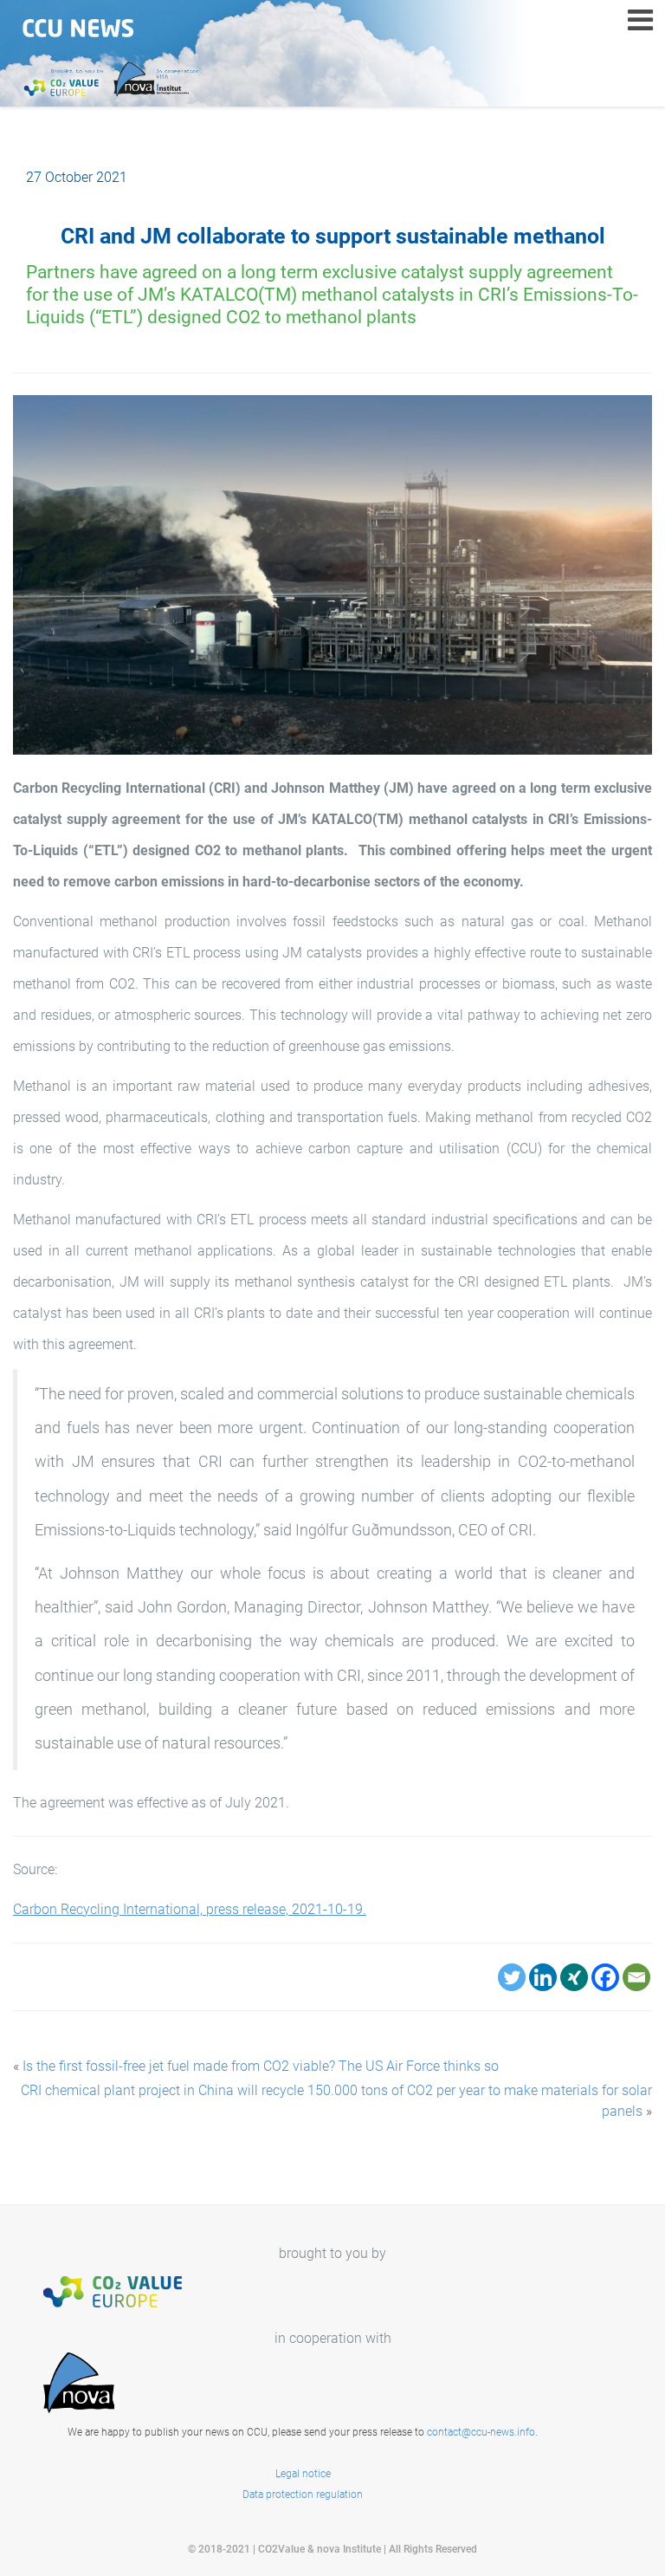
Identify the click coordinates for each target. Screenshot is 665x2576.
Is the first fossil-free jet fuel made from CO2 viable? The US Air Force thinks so (261, 2066)
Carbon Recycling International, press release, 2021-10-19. (190, 1909)
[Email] (636, 1977)
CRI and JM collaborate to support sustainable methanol (333, 236)
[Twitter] (512, 1977)
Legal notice (303, 2474)
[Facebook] (605, 1977)
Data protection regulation (303, 2495)
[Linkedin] (543, 1977)
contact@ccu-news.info (481, 2432)
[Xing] (574, 1977)
